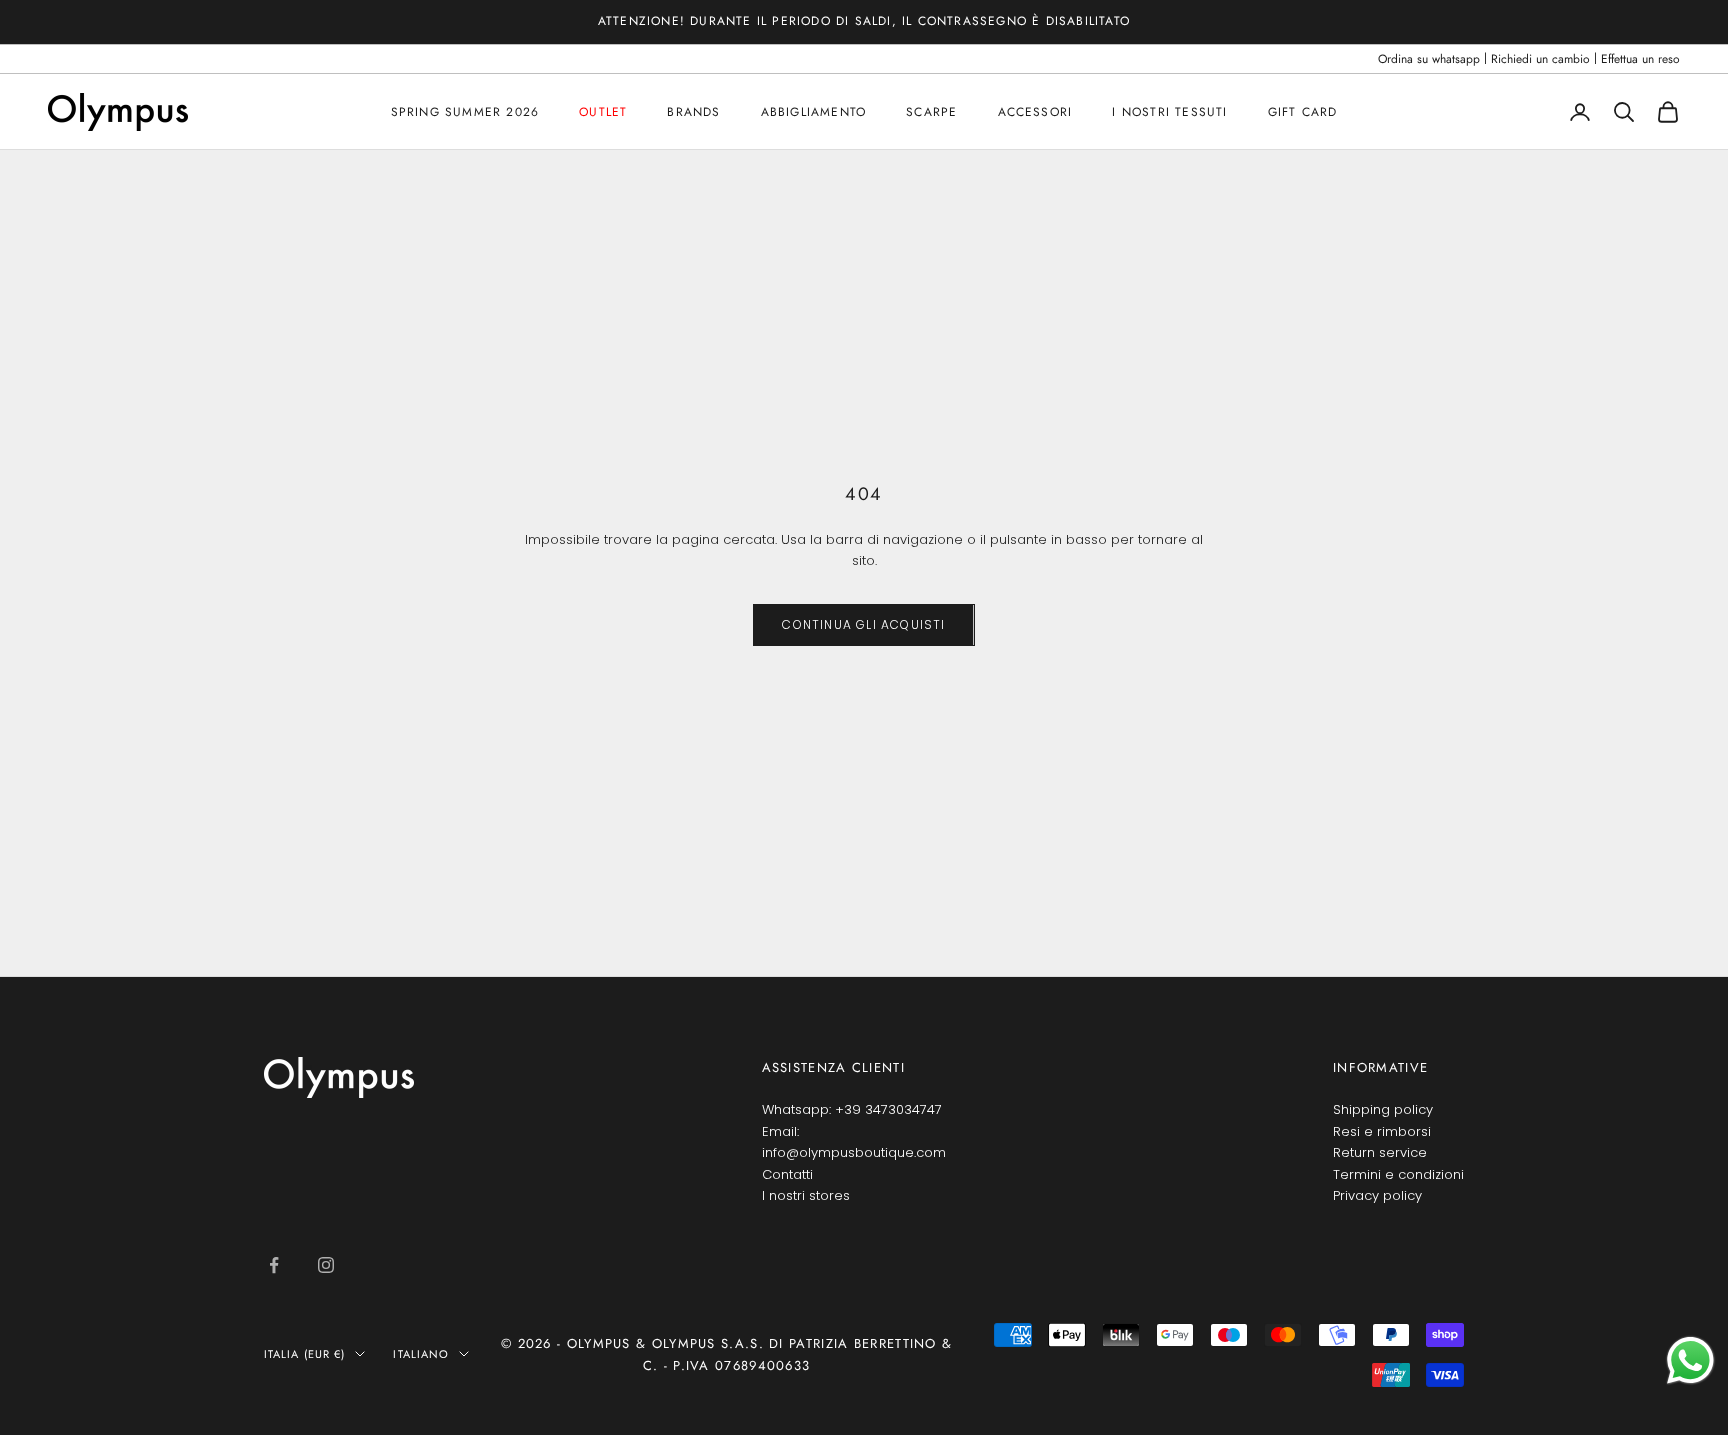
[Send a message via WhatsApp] (1690, 1360)
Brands (693, 112)
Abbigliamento (814, 112)
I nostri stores (806, 1195)
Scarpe (931, 112)
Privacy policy (1377, 1195)
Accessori (1035, 112)
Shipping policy (1383, 1109)
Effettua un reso (1640, 59)
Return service (1380, 1152)
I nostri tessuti (1169, 112)
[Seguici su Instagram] (326, 1265)
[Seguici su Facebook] (274, 1265)
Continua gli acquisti (863, 624)
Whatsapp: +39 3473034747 (852, 1109)
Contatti (787, 1174)
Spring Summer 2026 (465, 112)
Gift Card (1303, 112)
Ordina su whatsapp (1429, 59)
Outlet (603, 112)
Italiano (421, 1354)
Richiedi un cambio (1540, 59)
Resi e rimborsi (1382, 1131)
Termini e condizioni (1398, 1174)
